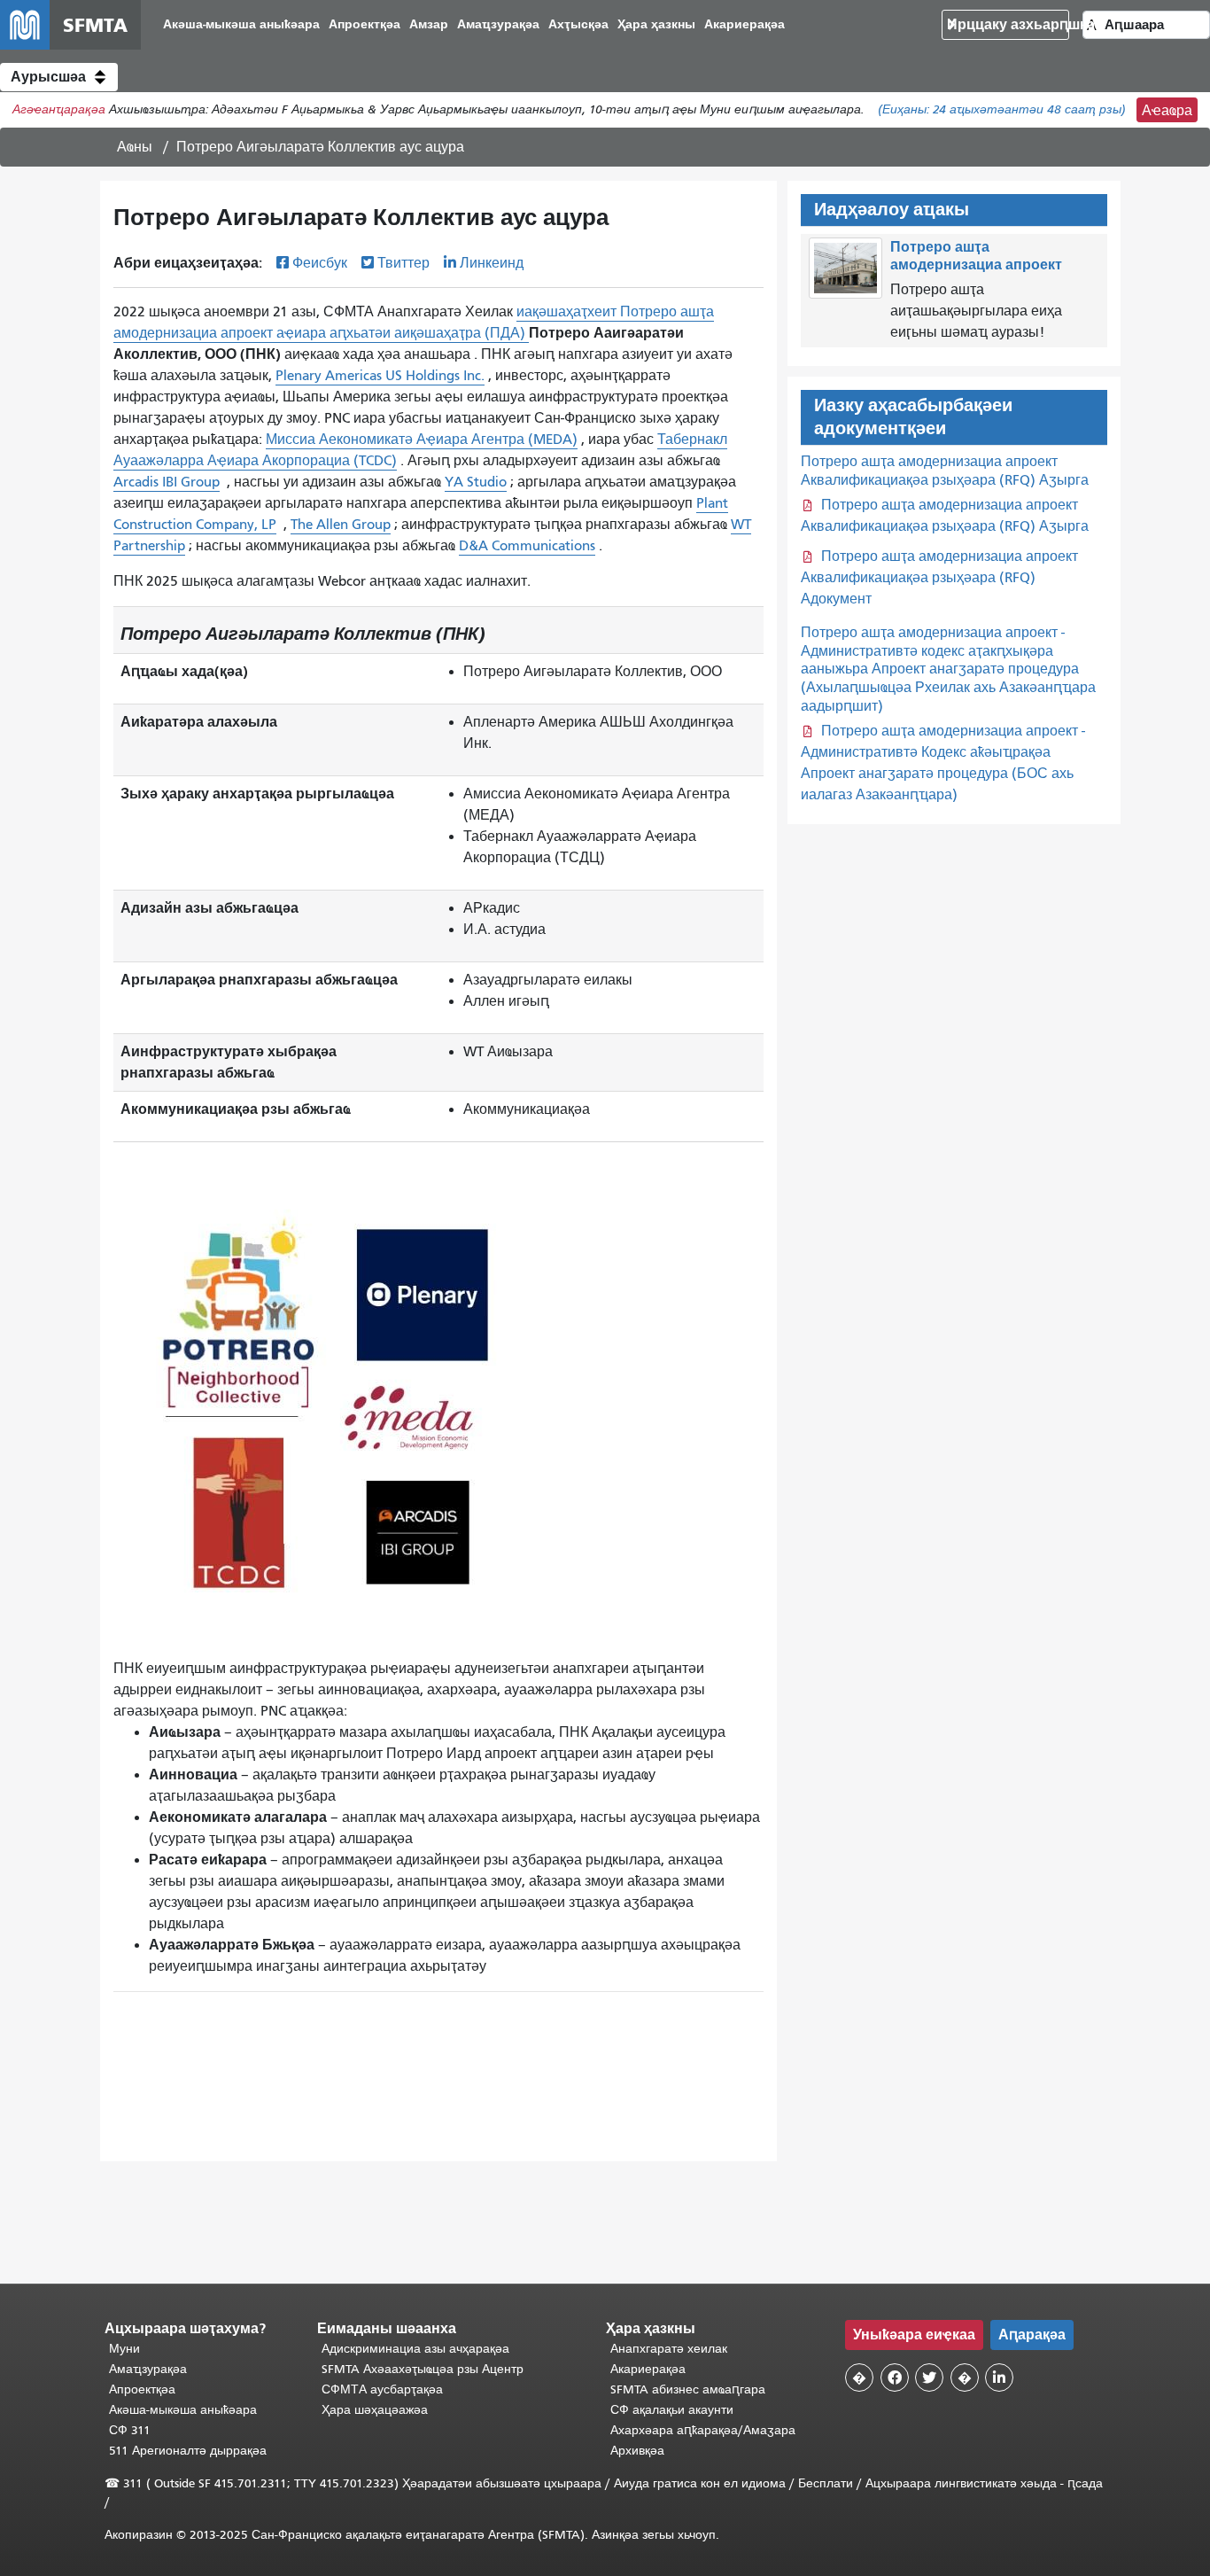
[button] (59, 77)
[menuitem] (241, 25)
